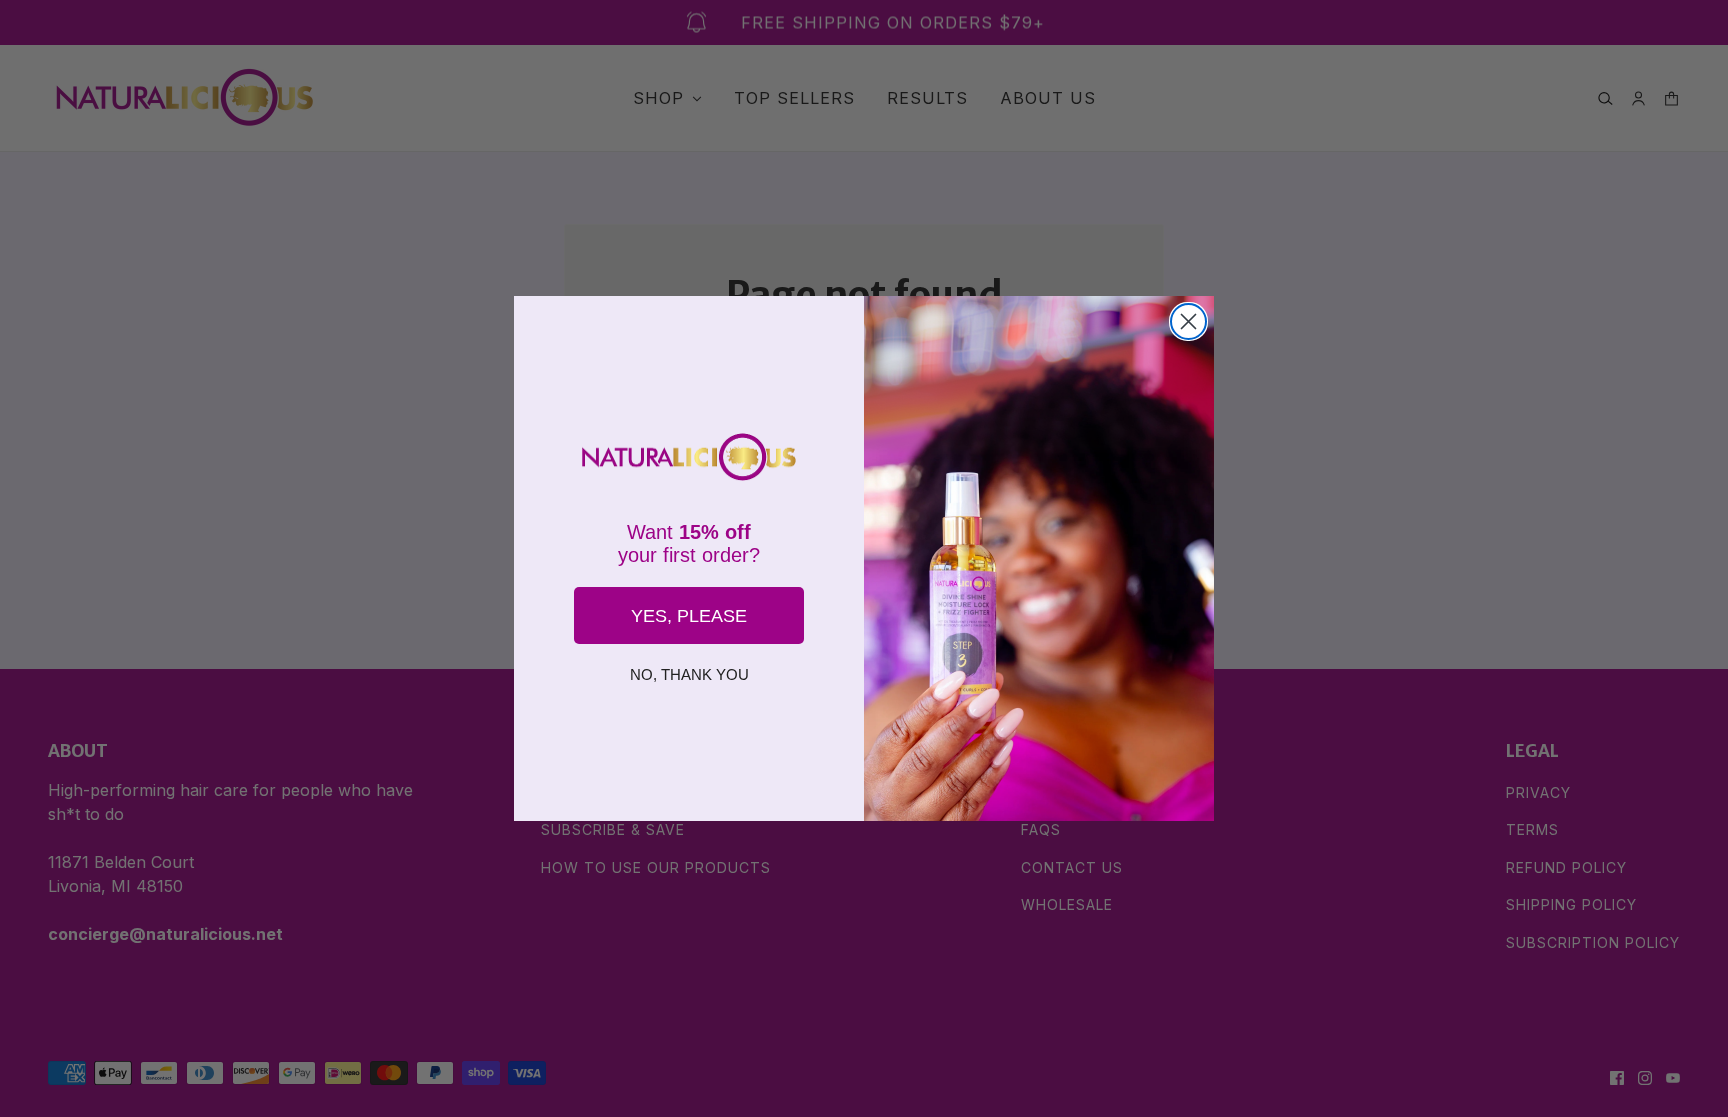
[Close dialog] (1188, 321)
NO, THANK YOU (689, 674)
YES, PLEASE (689, 616)
